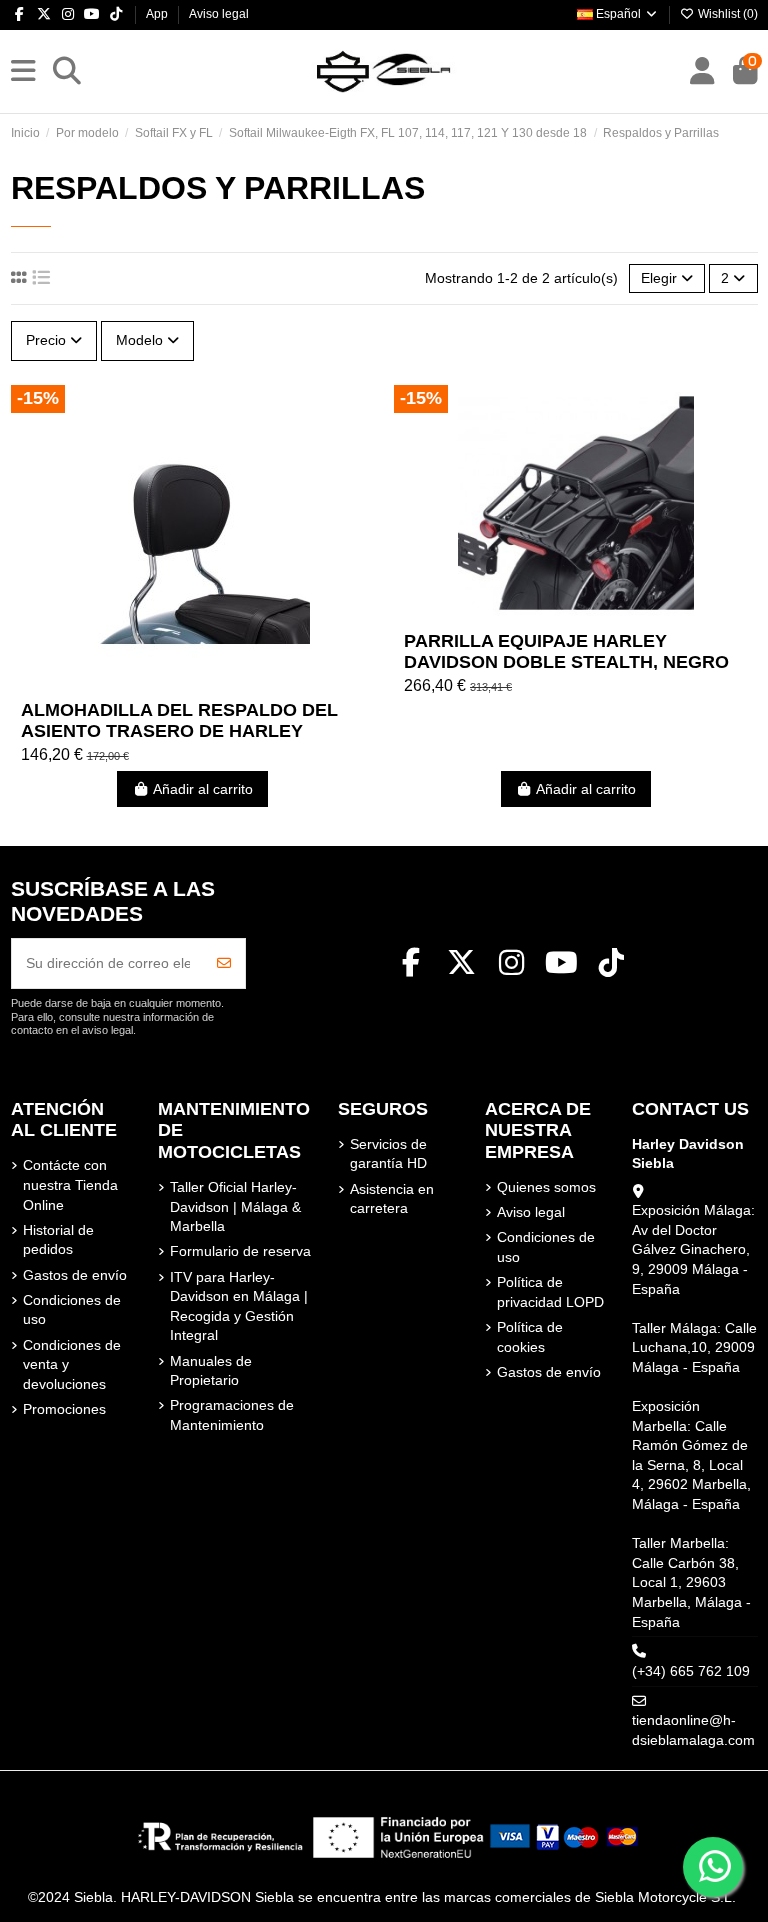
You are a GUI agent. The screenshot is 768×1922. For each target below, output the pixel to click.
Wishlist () (726, 14)
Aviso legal (219, 14)
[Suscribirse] (224, 963)
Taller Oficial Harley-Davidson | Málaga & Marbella (235, 1206)
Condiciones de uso (72, 1310)
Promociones (64, 1409)
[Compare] (191, 683)
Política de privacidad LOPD (550, 1292)
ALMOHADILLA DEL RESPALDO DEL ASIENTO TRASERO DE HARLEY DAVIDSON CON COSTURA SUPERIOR (186, 731)
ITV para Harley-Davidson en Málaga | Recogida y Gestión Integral (239, 1306)
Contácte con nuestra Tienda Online (70, 1184)
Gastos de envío (75, 1275)
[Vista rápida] (220, 683)
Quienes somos (546, 1187)
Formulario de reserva (240, 1251)
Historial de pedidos (58, 1240)
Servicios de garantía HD (388, 1154)
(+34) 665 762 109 (691, 1671)
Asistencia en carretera (392, 1199)
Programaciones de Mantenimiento (232, 1415)
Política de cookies (530, 1337)
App (158, 14)
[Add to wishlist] (163, 683)
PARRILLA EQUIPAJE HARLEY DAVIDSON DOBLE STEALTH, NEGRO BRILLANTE (566, 662)
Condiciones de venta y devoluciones (72, 1364)
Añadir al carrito (203, 789)
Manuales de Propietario (211, 1371)
